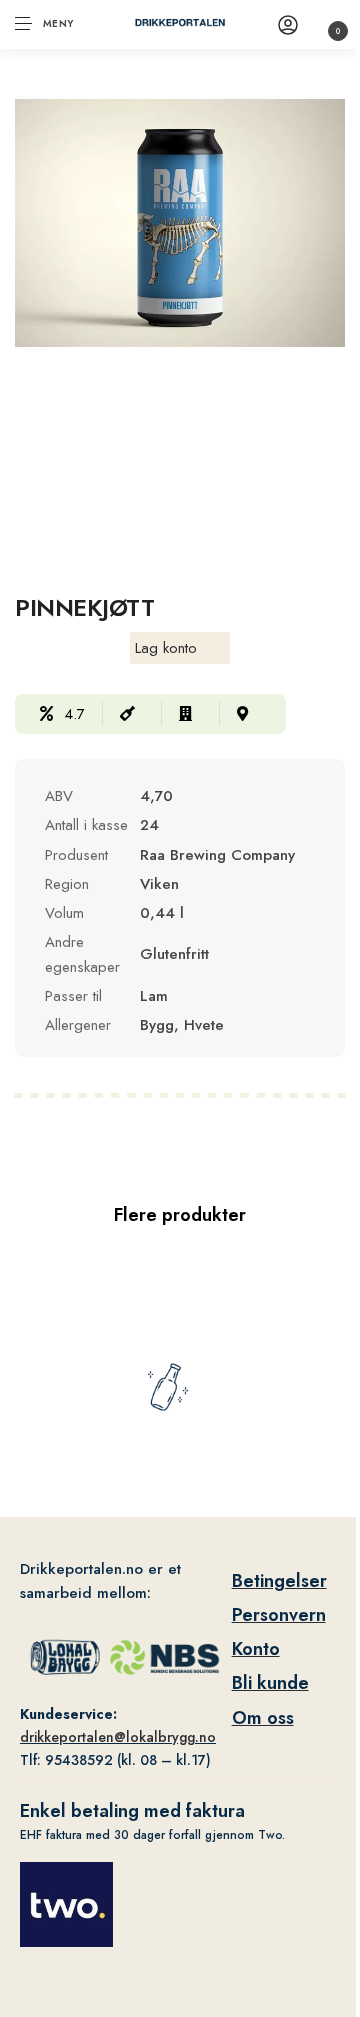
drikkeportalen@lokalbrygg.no (118, 1737)
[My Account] (288, 24)
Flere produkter (180, 1215)
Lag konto (166, 648)
